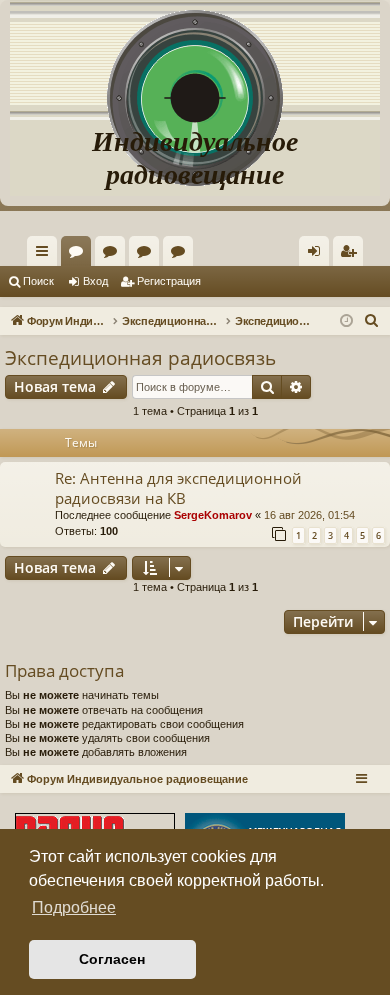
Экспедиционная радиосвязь (140, 358)
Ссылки (46, 255)
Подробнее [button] (74, 907)
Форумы (80, 255)
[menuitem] (348, 251)
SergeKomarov (213, 515)
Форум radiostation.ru (148, 255)
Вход (95, 281)
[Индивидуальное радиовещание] (195, 60)
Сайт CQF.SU (114, 255)
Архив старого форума (182, 255)
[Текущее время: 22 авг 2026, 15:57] (346, 321)
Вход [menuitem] (318, 255)
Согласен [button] (112, 959)
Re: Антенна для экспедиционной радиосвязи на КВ (178, 487)
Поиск (38, 281)
